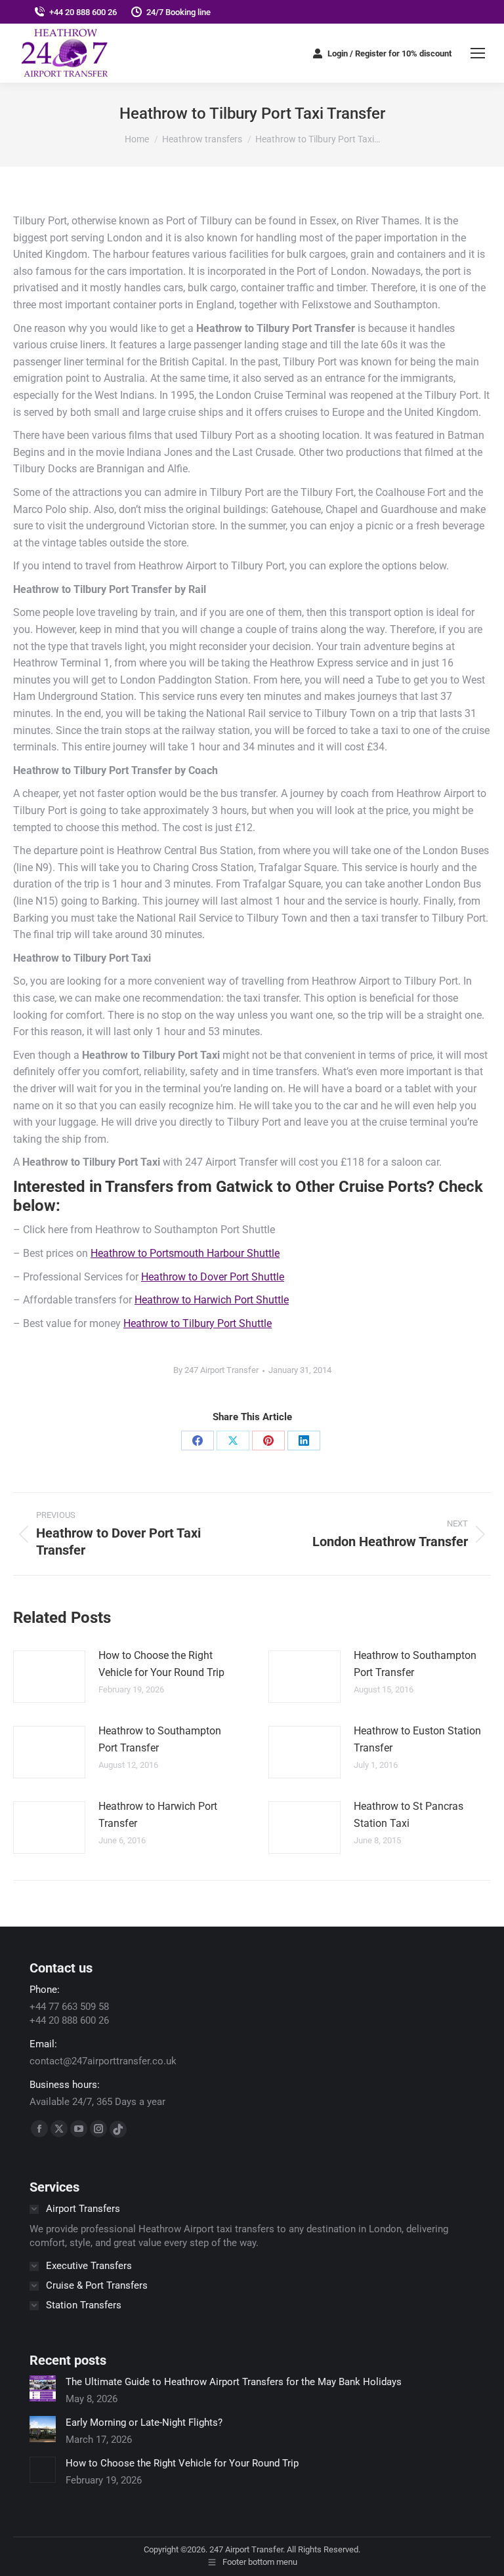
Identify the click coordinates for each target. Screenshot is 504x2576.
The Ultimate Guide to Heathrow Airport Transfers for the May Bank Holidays (234, 2382)
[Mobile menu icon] (478, 53)
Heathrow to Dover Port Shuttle (213, 1277)
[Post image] (49, 1677)
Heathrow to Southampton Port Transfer (415, 1664)
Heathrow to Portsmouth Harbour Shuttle (185, 1253)
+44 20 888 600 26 (83, 12)
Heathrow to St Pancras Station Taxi (409, 1815)
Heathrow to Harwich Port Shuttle (212, 1300)
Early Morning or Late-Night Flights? (144, 2423)
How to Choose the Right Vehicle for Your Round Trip (161, 1664)
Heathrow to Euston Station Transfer (417, 1739)
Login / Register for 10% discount (389, 53)
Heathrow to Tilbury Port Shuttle (198, 1323)
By (216, 1370)
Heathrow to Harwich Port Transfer (158, 1815)
